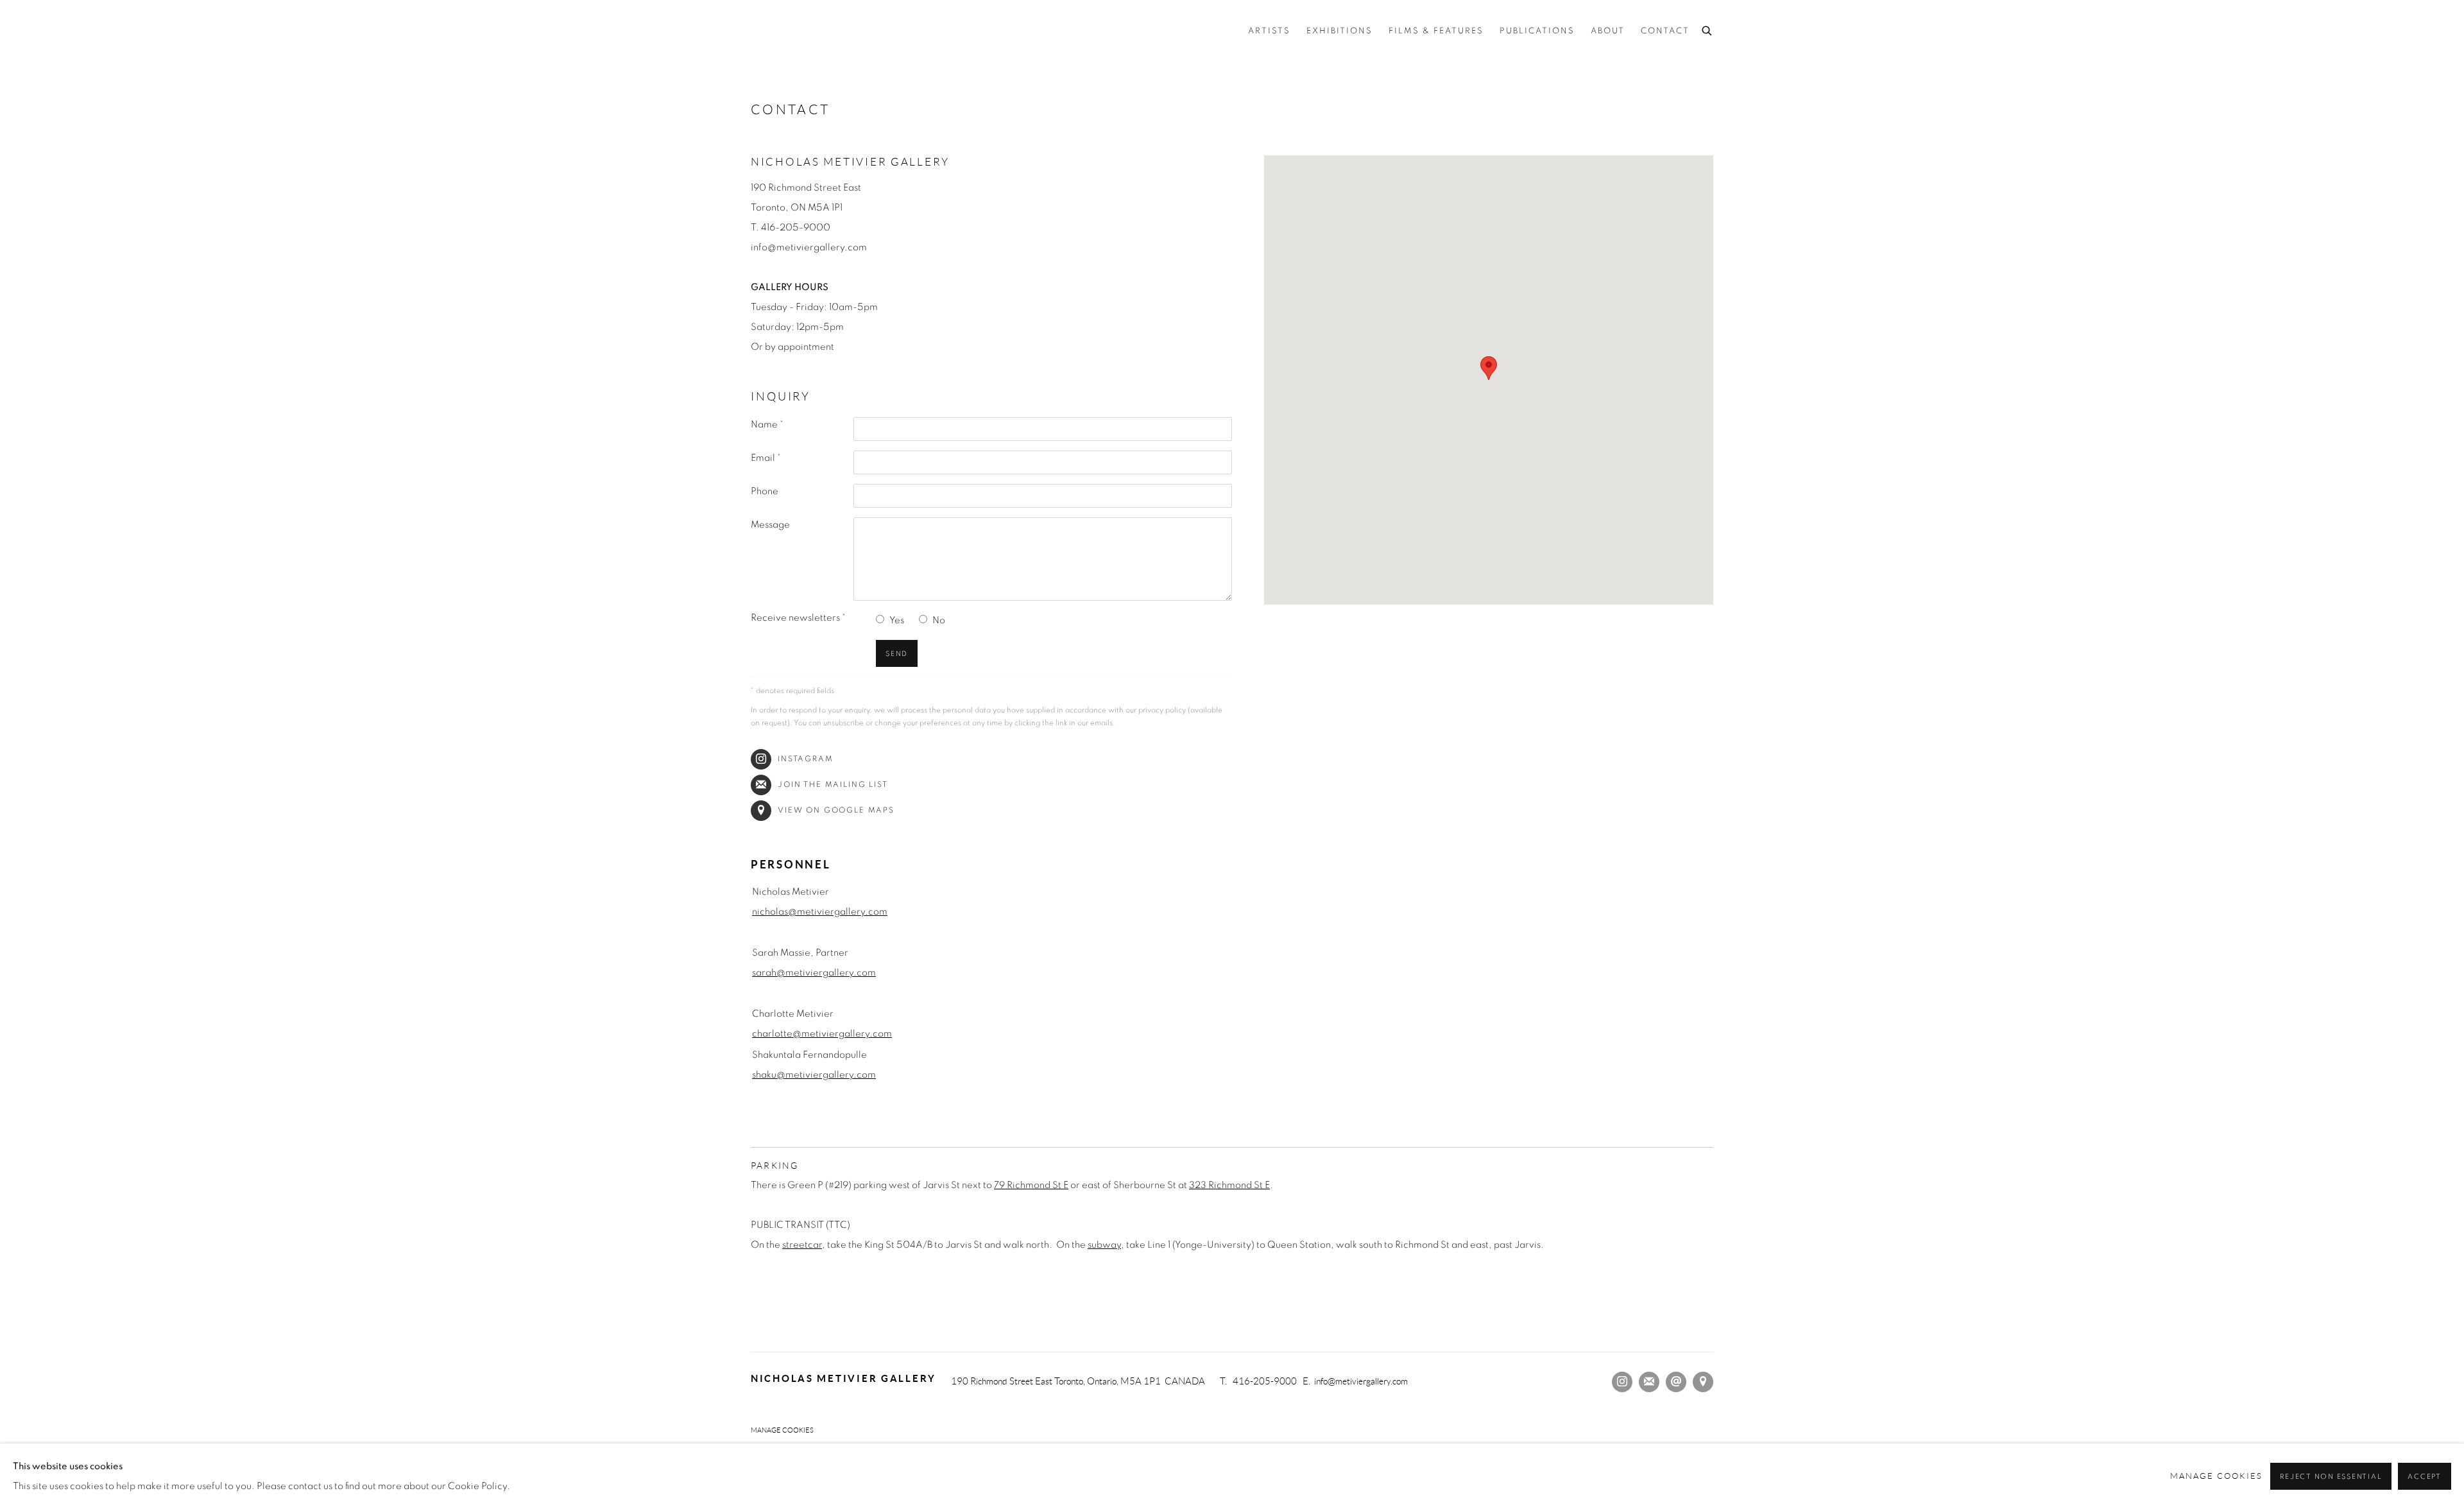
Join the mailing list (833, 785)
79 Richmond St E (1031, 1185)
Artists (1269, 31)
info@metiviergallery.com (1361, 1381)
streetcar (802, 1245)
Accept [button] (2425, 1477)
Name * (767, 425)
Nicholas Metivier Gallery (892, 32)
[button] (1489, 368)
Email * (766, 458)
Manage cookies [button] (782, 1430)
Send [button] (897, 654)
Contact (1665, 31)
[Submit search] (1707, 29)
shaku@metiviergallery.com (814, 1075)
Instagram (806, 759)
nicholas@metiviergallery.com (820, 912)
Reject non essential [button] (2331, 1477)
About (1608, 31)
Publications (1537, 31)
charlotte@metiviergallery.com (822, 1034)
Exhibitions (1339, 31)
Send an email (1676, 1382)
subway (1104, 1245)
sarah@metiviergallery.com (814, 973)
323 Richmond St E (1229, 1185)
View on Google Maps (836, 810)
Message (770, 525)
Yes (897, 620)
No (939, 620)
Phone (765, 491)
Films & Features (1436, 31)
